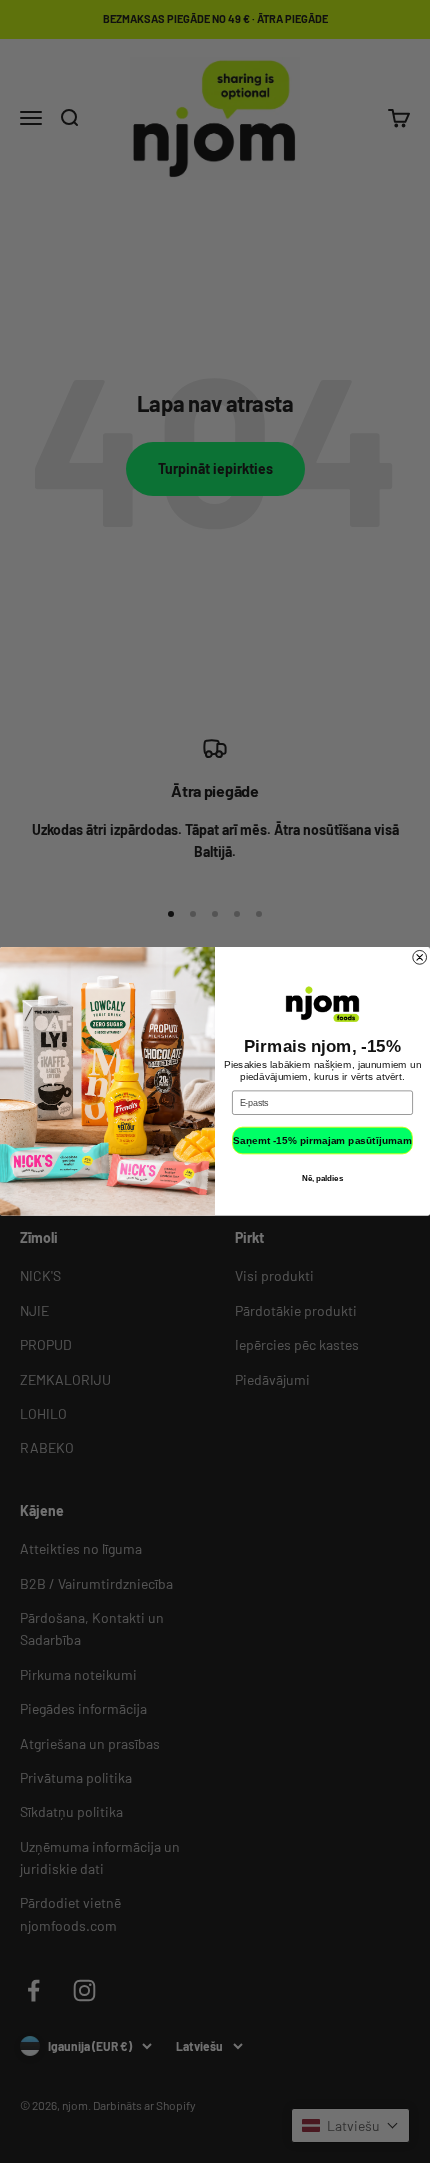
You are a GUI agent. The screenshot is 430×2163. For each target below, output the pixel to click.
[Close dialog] (420, 958)
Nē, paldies (322, 1178)
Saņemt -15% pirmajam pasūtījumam (322, 1141)
